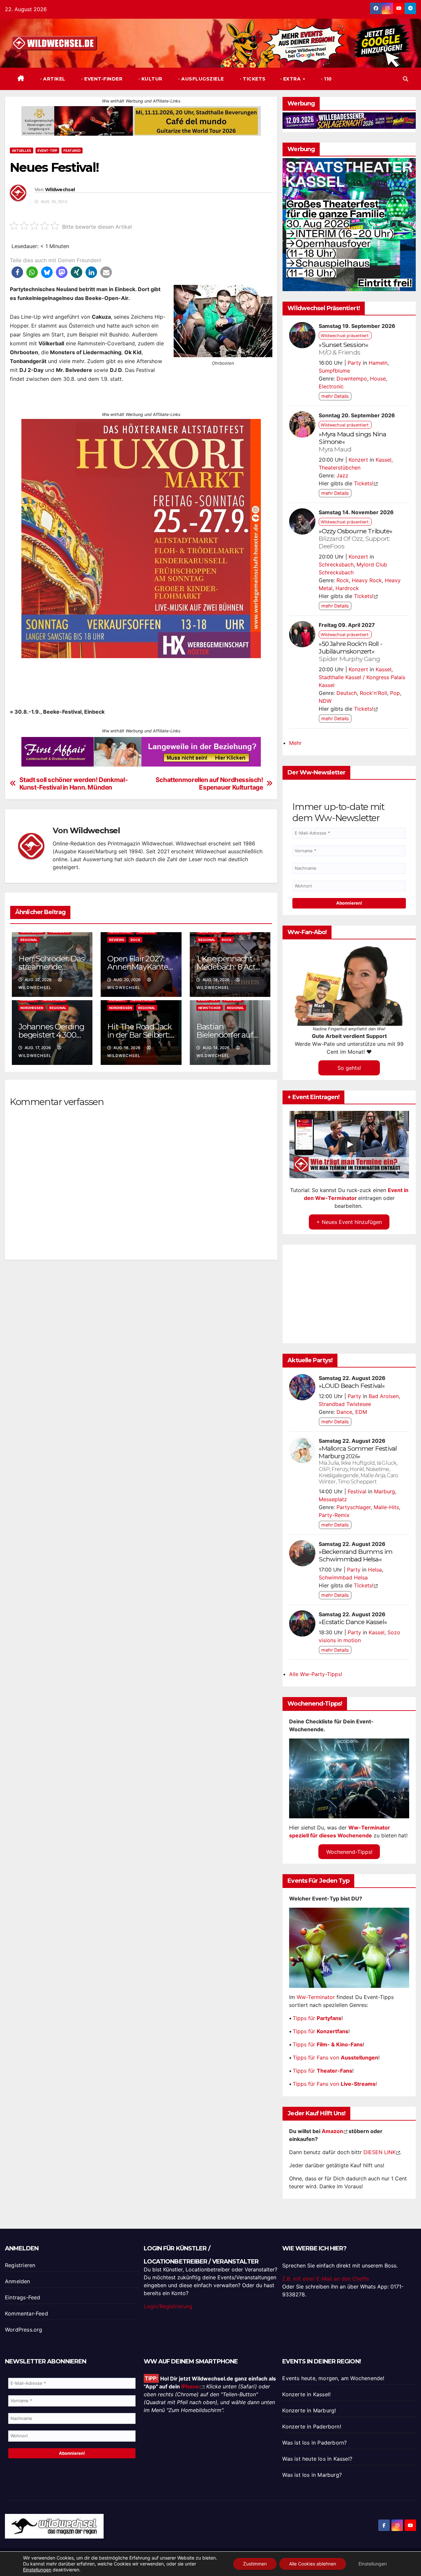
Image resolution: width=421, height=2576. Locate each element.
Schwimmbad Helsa (343, 1577)
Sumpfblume (334, 371)
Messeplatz (333, 1499)
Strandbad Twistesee (345, 1404)
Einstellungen (37, 2570)
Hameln (378, 363)
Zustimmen (255, 2564)
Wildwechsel (60, 190)
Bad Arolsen (384, 1396)
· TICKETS (252, 79)
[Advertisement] (141, 1341)
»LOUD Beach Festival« (352, 1386)
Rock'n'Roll (373, 693)
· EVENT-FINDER (101, 79)
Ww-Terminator (316, 1997)
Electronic (331, 386)
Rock (136, 940)
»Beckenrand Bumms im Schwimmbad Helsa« (356, 1555)
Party (354, 363)
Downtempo (352, 379)
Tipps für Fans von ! (335, 2084)
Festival (357, 1491)
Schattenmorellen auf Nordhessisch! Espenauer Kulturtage (209, 784)
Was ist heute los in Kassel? (317, 2459)
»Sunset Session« (343, 348)
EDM (361, 1412)
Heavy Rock (367, 580)
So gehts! (349, 1068)
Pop (395, 693)
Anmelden (18, 2281)
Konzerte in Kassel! (306, 2394)
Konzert (358, 460)
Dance (344, 1412)
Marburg (332, 1456)
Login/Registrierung (168, 2306)
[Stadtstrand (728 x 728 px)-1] (141, 538)
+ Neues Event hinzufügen (349, 1222)
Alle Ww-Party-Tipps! (316, 1674)
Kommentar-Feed (26, 2313)
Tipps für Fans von (335, 2058)
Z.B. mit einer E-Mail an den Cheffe (326, 2279)
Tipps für (317, 2018)
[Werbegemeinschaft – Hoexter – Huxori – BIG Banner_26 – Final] (349, 224)
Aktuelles (22, 150)
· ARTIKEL (52, 79)
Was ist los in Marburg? (312, 2475)
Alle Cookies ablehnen (313, 2564)
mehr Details (335, 396)
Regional (29, 940)
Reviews (117, 940)
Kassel (384, 460)
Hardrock (347, 588)
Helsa (375, 1570)
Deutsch (347, 693)
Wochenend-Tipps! (349, 1851)
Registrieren (20, 2265)
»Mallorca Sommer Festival (358, 1448)
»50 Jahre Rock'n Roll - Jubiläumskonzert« (350, 651)
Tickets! (364, 483)
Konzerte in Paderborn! (311, 2426)
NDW (325, 701)
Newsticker (210, 1008)
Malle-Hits (386, 1507)
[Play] (350, 1144)
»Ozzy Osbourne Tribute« (355, 539)
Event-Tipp (47, 150)
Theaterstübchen (340, 468)
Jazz (342, 475)
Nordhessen (32, 1008)
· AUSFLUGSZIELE (200, 79)
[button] (406, 79)
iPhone (190, 2386)
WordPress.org (24, 2330)
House (378, 379)
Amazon (332, 2131)
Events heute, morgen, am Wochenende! (333, 2378)
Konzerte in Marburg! (309, 2410)
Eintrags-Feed (23, 2297)
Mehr (295, 743)
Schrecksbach (336, 564)
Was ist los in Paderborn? (314, 2443)
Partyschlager (354, 1507)
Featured (72, 150)
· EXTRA (291, 79)
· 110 (326, 79)
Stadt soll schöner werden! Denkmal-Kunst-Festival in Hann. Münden (74, 784)
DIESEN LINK (380, 2152)
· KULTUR (150, 79)
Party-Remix (334, 1515)
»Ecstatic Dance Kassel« (353, 1622)
